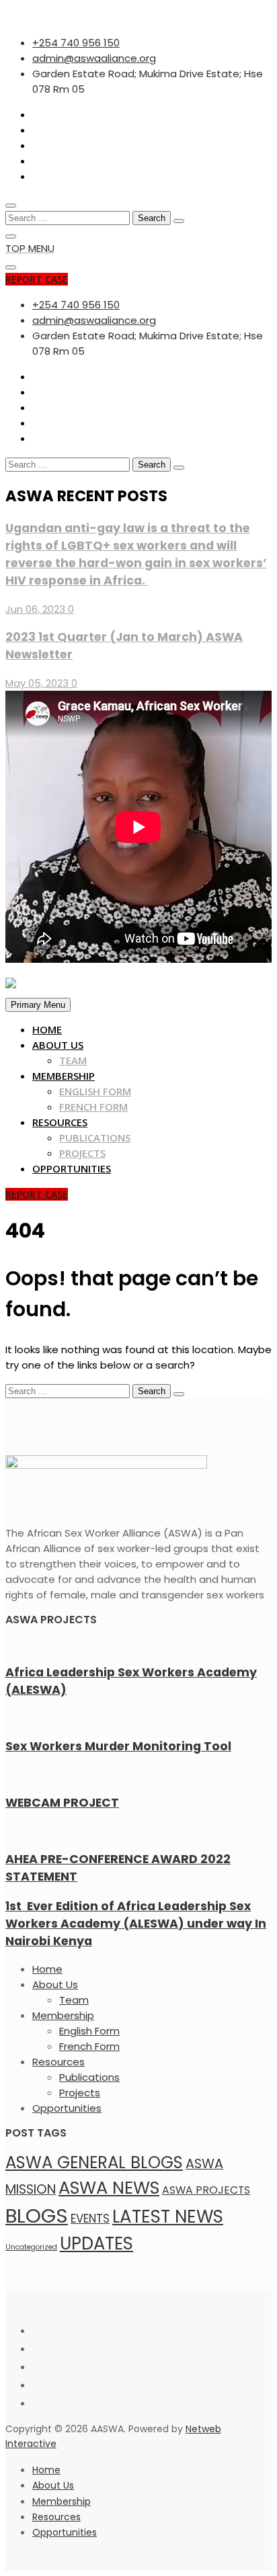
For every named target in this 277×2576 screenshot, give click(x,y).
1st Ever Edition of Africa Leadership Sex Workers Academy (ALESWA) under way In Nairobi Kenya (136, 1924)
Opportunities (72, 1168)
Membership (64, 1076)
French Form (93, 1107)
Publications (95, 1137)
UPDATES (96, 2243)
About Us (58, 1045)
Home (47, 1029)
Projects (82, 1153)
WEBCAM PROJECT (62, 1803)
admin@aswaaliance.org (94, 58)
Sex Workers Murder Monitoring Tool (118, 1746)
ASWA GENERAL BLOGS (94, 2162)
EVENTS (90, 2219)
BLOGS (37, 2216)
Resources (60, 1122)
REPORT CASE (37, 279)
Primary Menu (38, 1005)
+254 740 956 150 (76, 43)
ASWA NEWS (109, 2188)
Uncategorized (31, 2247)
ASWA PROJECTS (206, 2190)
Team (73, 1060)
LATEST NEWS (168, 2217)
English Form (95, 1091)
